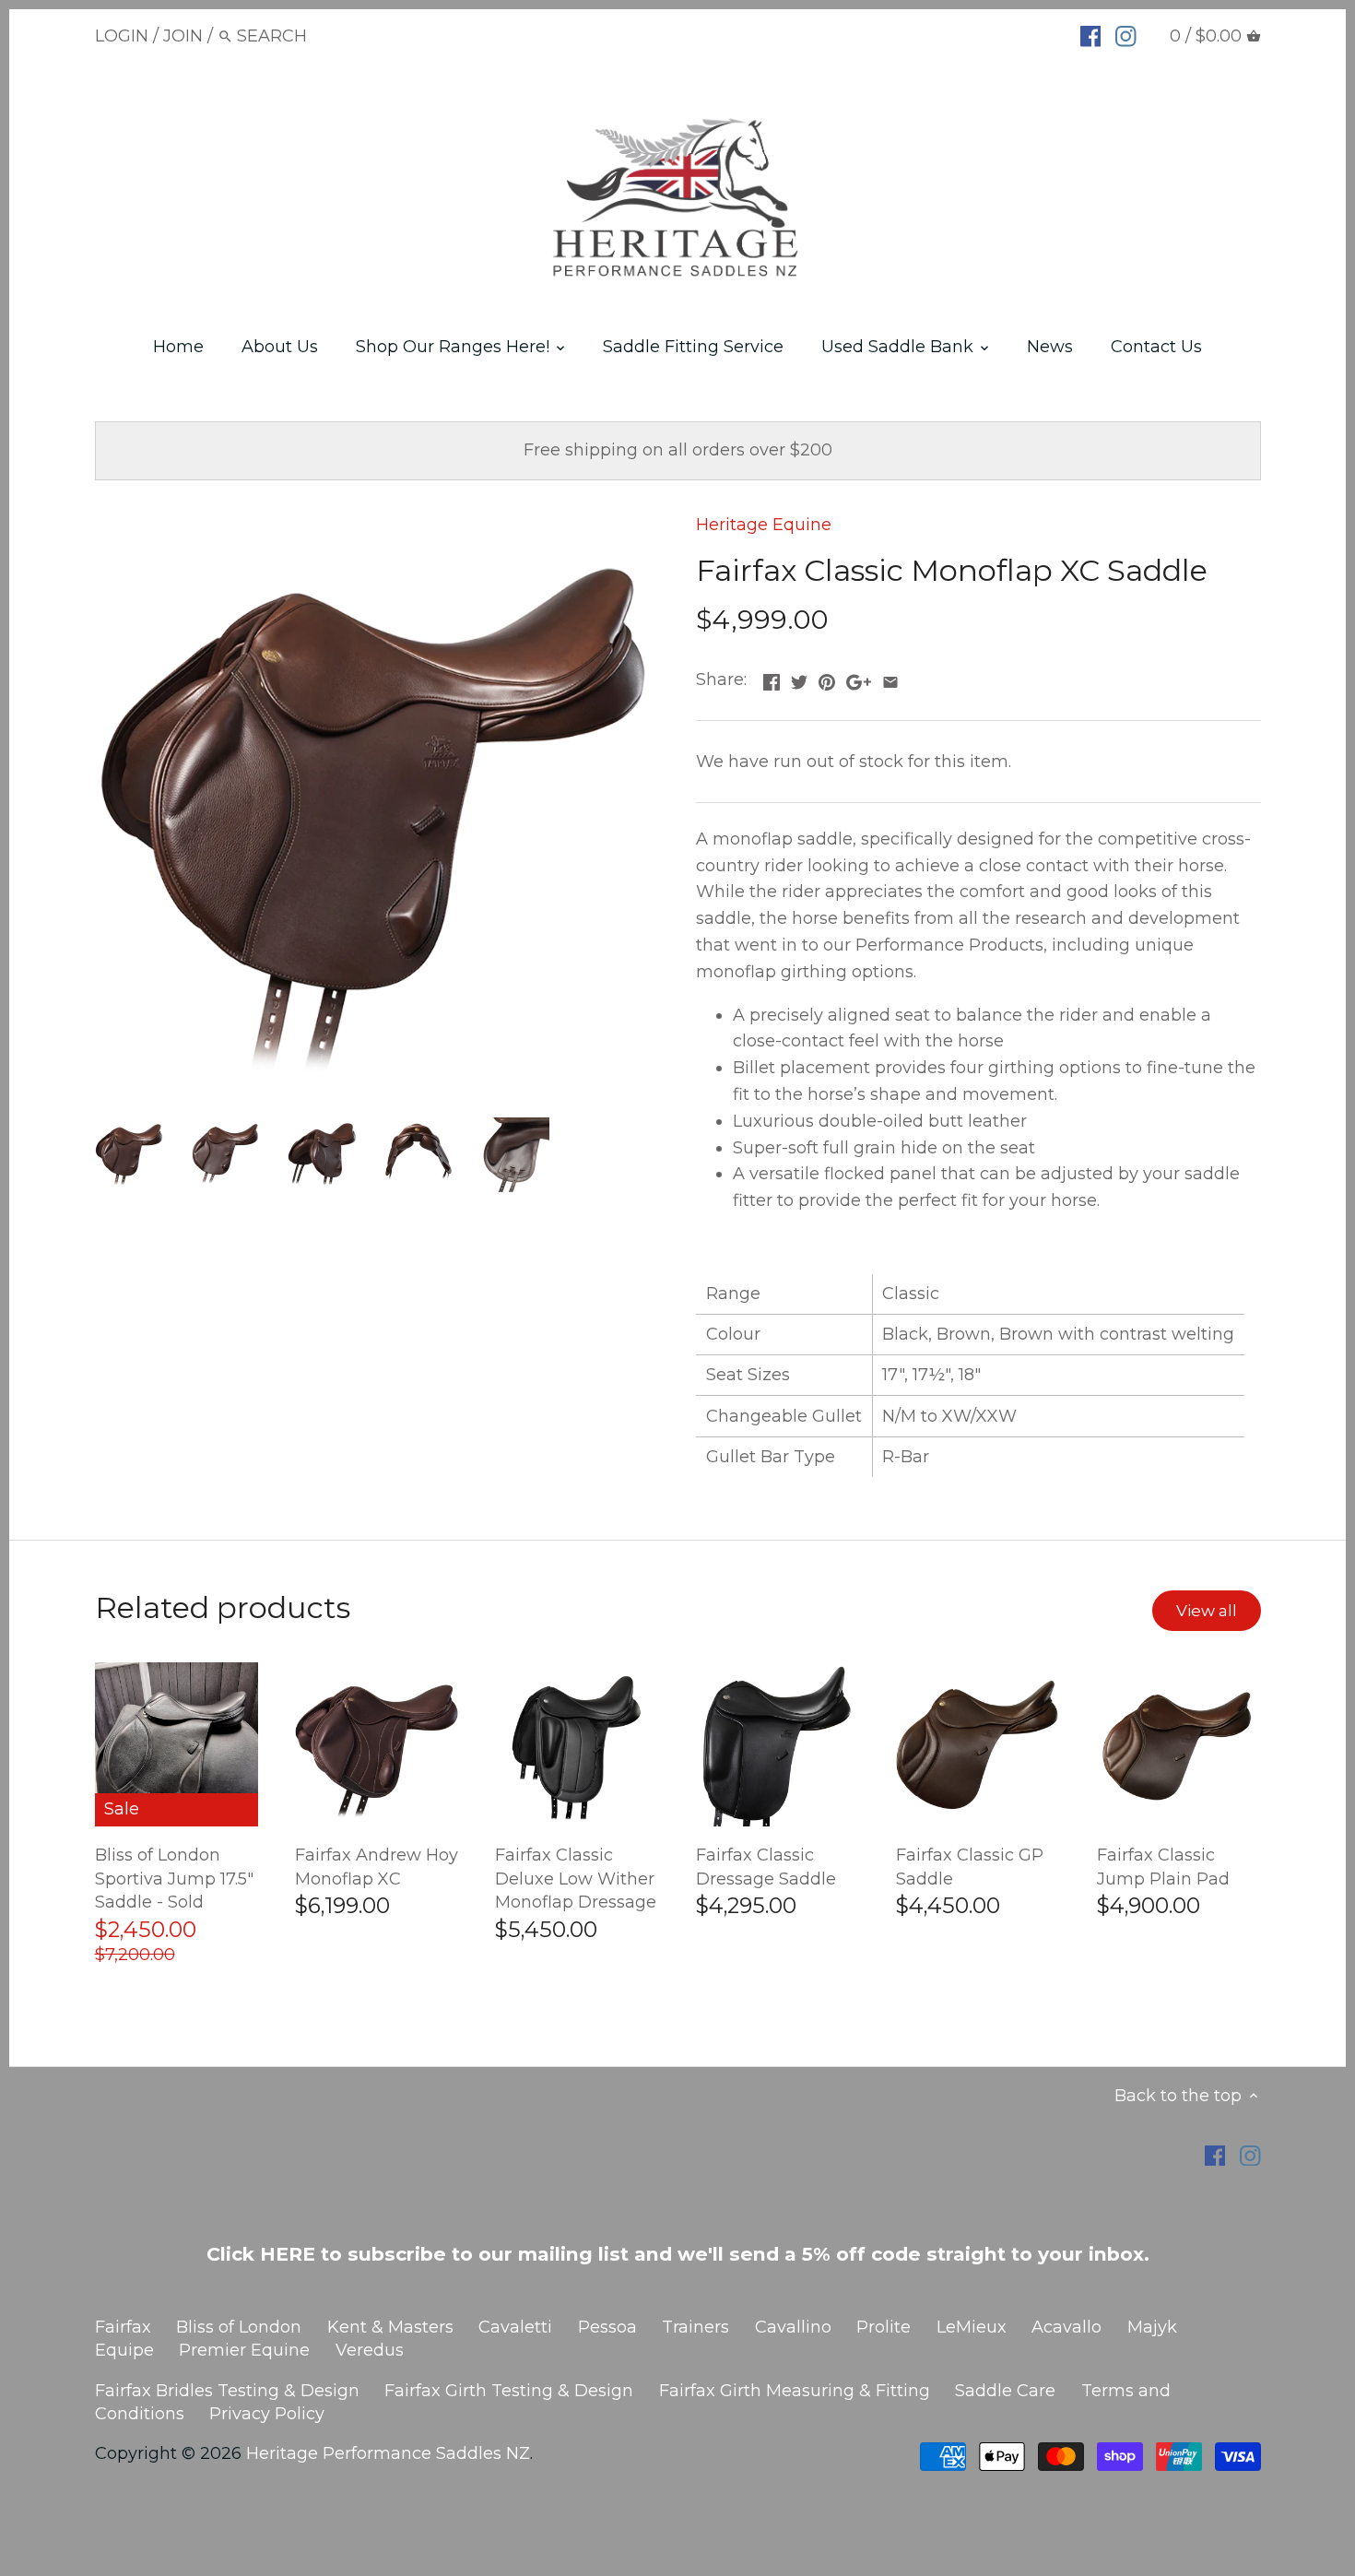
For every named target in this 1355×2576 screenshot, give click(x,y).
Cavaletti (515, 2327)
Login (122, 36)
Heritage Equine (764, 525)
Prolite (884, 2327)
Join (183, 36)
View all (1207, 1610)
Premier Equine (244, 2350)
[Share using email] (890, 678)
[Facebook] (1091, 35)
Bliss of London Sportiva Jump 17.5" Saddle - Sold (174, 1878)
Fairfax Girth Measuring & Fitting (795, 2391)
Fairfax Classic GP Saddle (970, 1867)
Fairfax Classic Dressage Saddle (766, 1867)
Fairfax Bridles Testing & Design (227, 2391)
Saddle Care (1005, 2391)
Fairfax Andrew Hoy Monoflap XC (377, 1867)
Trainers (695, 2327)
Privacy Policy (267, 2414)
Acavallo (1066, 2327)
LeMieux (972, 2327)
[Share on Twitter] (799, 678)
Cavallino (793, 2327)
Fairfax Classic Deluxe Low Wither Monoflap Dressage (576, 1878)
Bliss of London (239, 2327)
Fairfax (123, 2327)
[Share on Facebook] (772, 678)
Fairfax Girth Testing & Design (509, 2391)
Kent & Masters (390, 2327)
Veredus (370, 2350)
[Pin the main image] (827, 678)
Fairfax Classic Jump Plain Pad (1163, 1867)
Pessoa (607, 2327)
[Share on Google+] (859, 678)
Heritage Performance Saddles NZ (388, 2453)
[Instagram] (1126, 35)
